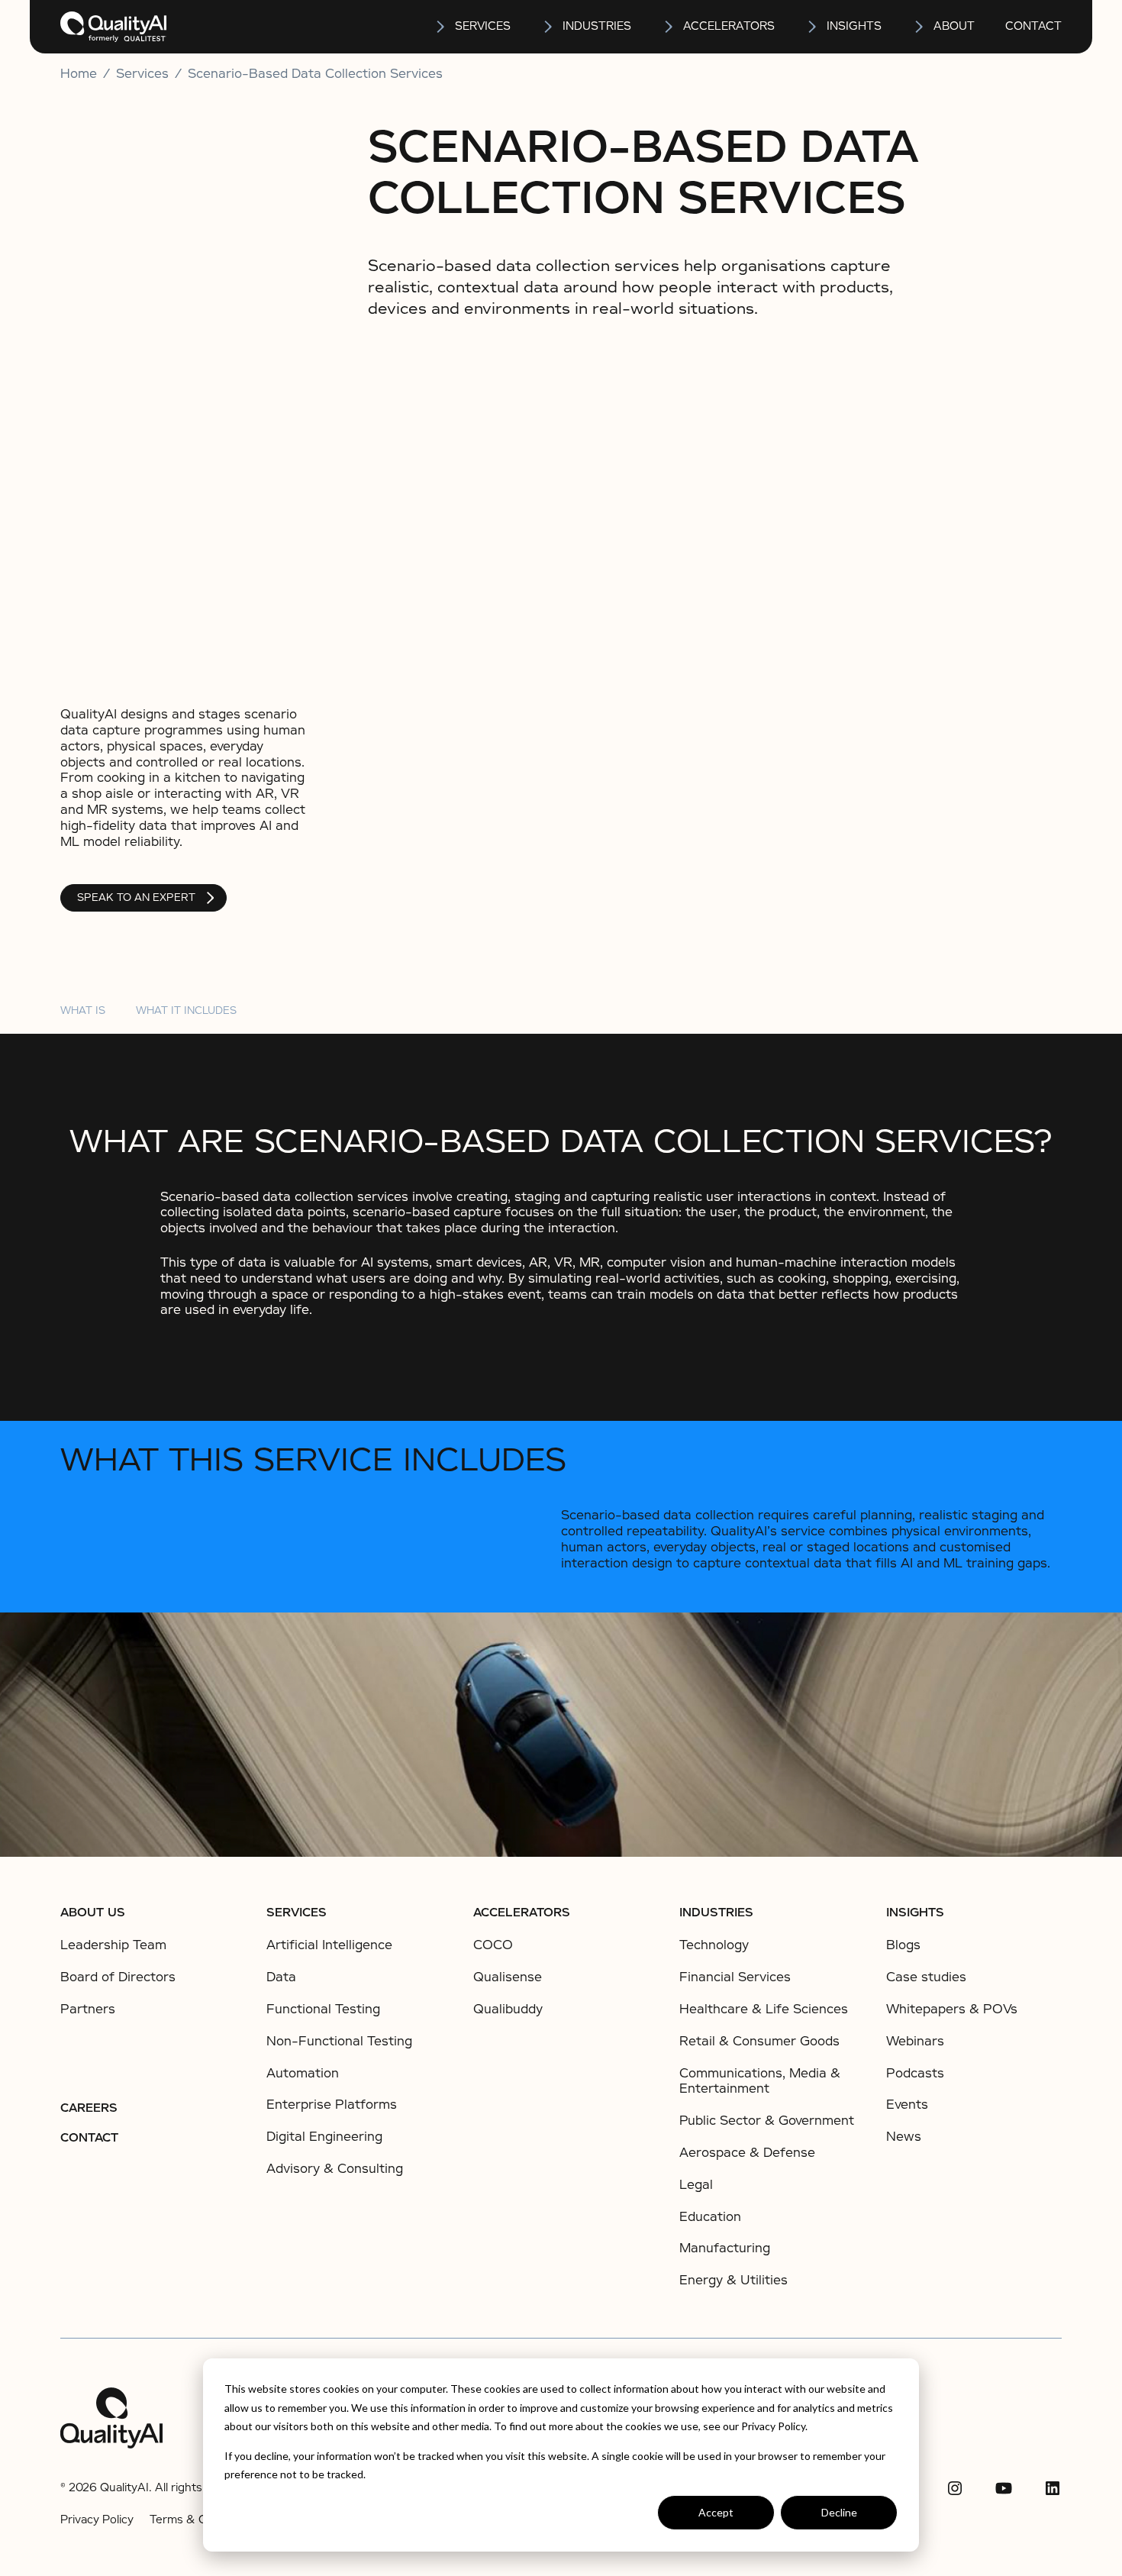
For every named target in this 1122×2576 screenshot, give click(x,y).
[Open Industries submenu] (549, 27)
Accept (716, 2512)
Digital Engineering (324, 2137)
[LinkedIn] (1053, 2488)
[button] (472, 27)
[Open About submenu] (920, 27)
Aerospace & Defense (747, 2153)
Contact (1033, 26)
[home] (113, 27)
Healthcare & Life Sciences (764, 2009)
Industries (597, 26)
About (954, 26)
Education (710, 2217)
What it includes (186, 1010)
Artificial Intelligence (329, 1945)
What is (83, 1010)
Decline (839, 2512)
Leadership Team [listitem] (113, 1945)
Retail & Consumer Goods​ (759, 2041)
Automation (303, 2073)
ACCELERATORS (522, 1913)
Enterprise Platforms (332, 2105)
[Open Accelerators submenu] (669, 27)
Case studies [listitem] (926, 1977)
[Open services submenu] (441, 27)
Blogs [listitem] (903, 1945)
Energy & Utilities (733, 2280)
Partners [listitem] (88, 2009)
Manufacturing (725, 2248)
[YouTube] (1004, 2488)
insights (854, 26)
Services (297, 1913)
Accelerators (729, 26)
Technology (714, 1945)
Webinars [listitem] (915, 2042)
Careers (89, 2108)
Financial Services (735, 1977)
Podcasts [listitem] (915, 2074)
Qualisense (508, 1977)
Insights (915, 1913)
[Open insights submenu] (813, 27)
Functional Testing (323, 2009)
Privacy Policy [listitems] (97, 2520)
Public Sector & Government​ (767, 2121)
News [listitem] (904, 2137)
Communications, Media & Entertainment (760, 2081)
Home (79, 74)
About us (93, 1913)
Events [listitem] (907, 2105)
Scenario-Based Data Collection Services (315, 74)
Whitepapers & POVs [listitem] (952, 2009)
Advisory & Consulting (335, 2169)
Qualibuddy (508, 2009)
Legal (696, 2185)
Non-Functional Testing (339, 2041)
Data (281, 1977)
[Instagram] (955, 2488)
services (483, 26)
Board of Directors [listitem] (118, 1977)
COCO (493, 1945)
